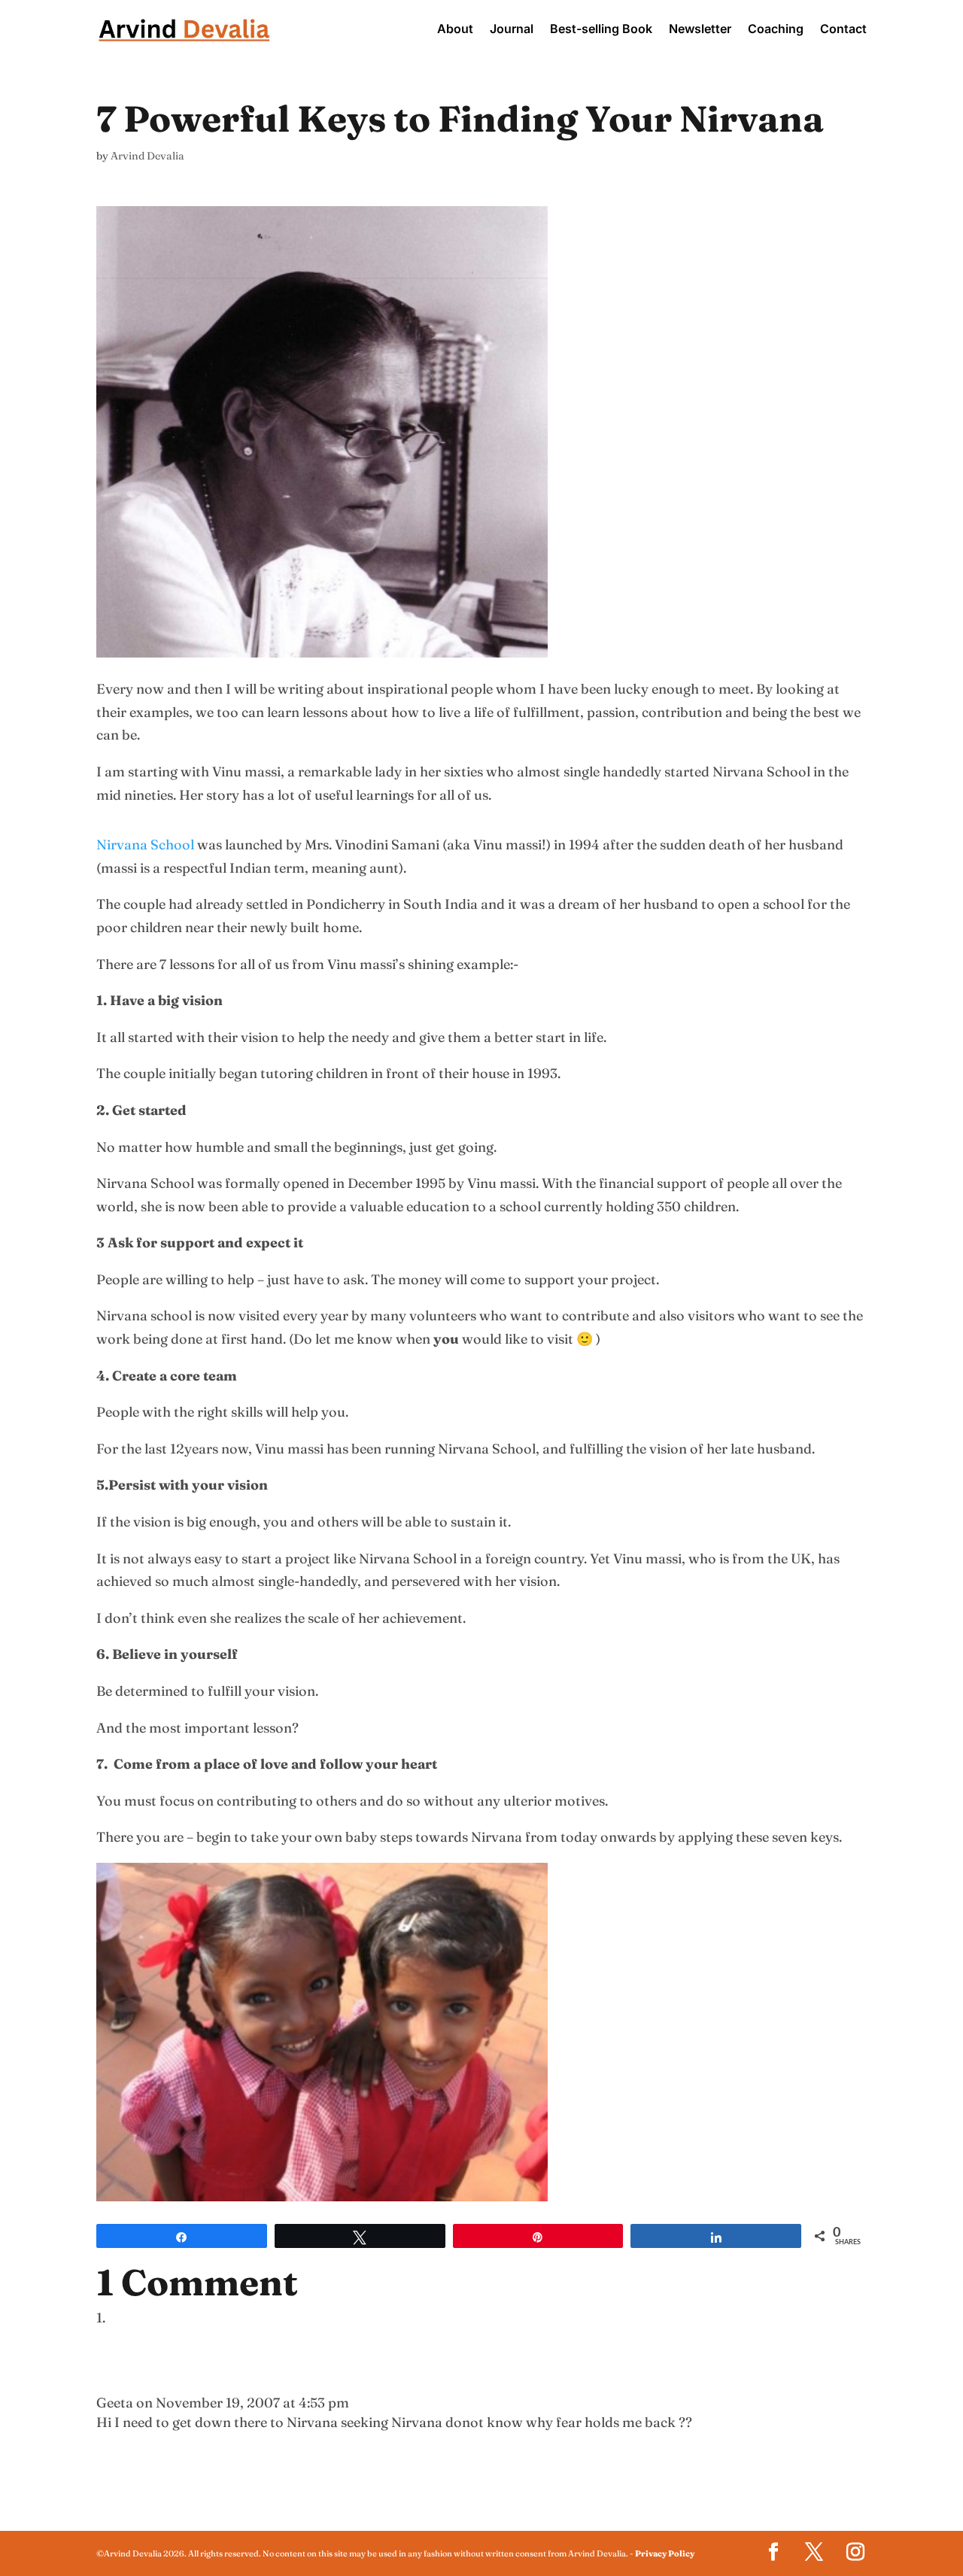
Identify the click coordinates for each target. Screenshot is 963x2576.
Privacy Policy (665, 2553)
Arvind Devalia (147, 156)
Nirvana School (145, 844)
